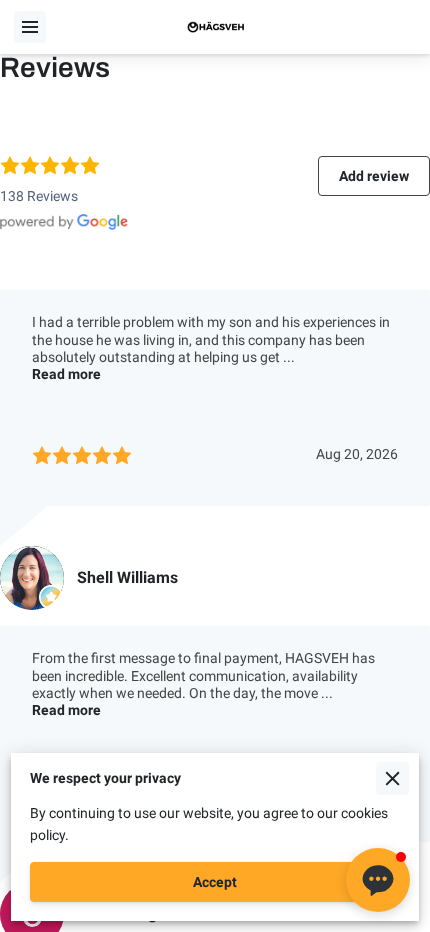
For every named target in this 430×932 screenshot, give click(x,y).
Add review (374, 176)
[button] (378, 880)
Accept (215, 882)
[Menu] (30, 27)
